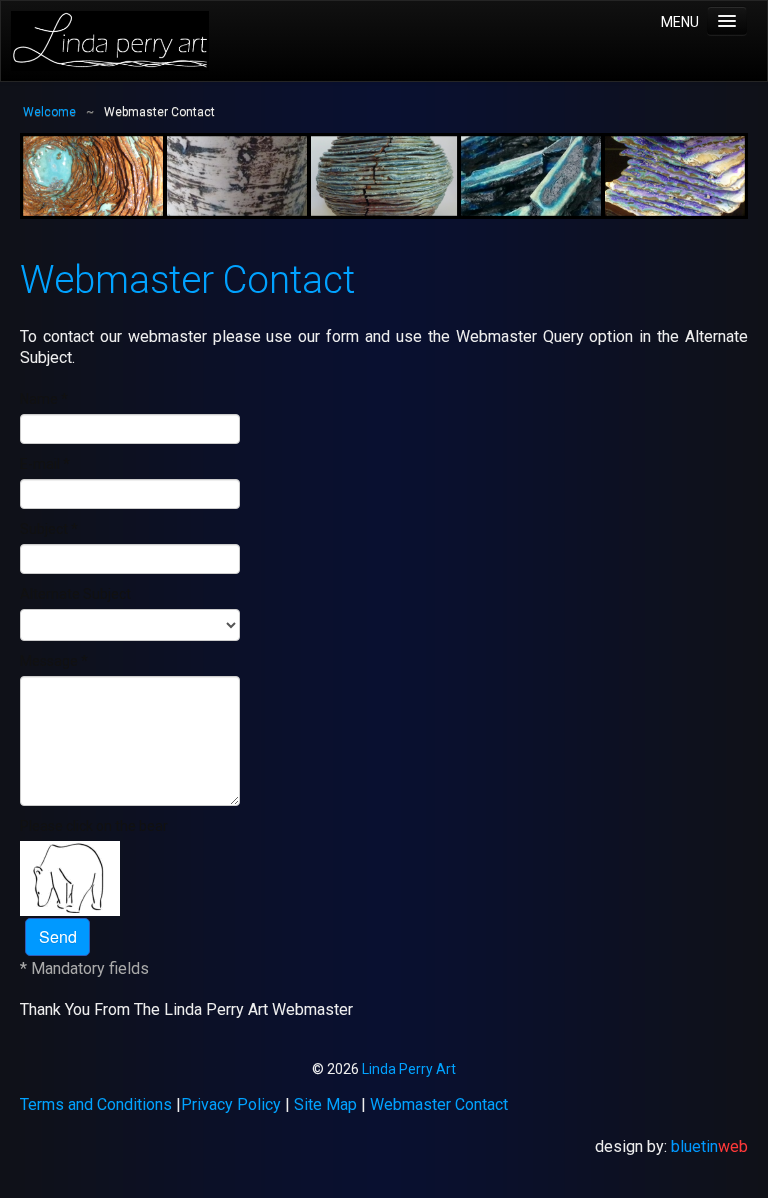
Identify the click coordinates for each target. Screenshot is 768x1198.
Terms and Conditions (96, 1104)
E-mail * (45, 464)
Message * (54, 661)
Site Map (325, 1104)
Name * (44, 399)
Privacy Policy (231, 1104)
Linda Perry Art (409, 1069)
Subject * (49, 529)
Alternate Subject (75, 594)
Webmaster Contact (439, 1104)
